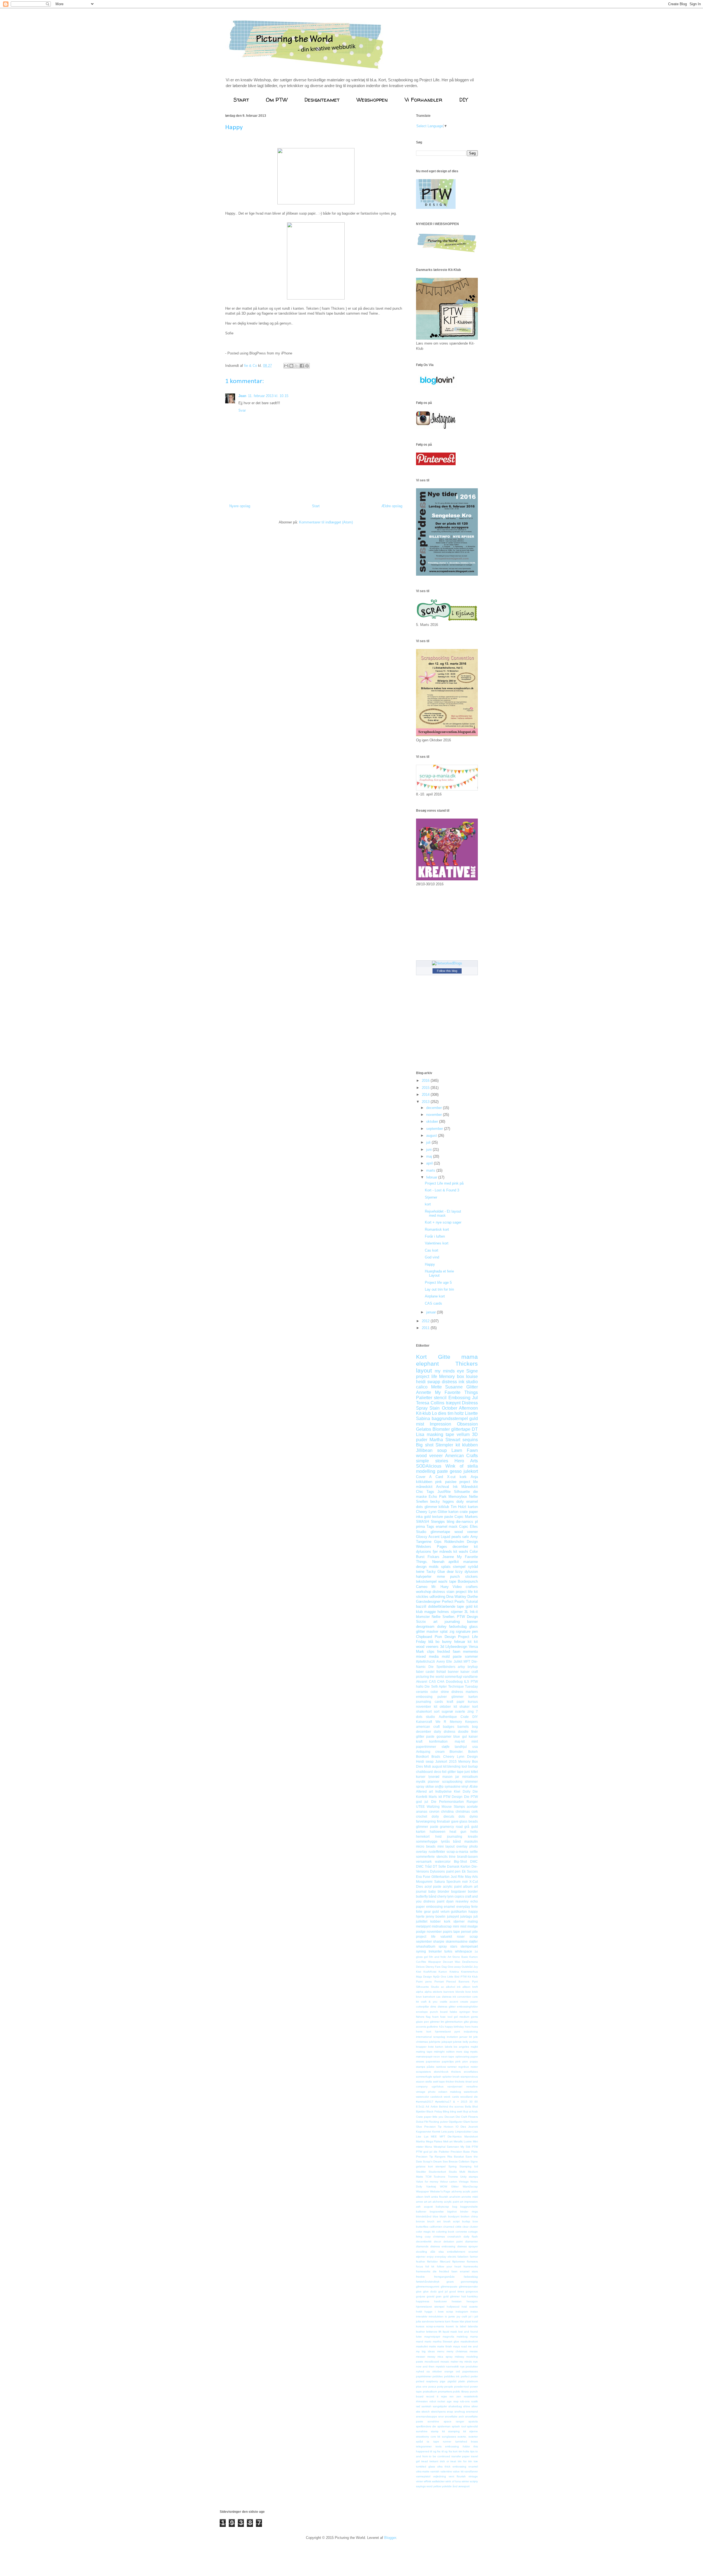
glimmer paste (427, 1827)
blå (431, 1642)
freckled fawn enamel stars (458, 2271)
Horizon (449, 2127)
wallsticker (438, 2481)
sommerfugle (424, 2077)
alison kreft (423, 2197)
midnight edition (444, 2052)
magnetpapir (432, 2337)
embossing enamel (441, 1907)
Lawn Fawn (465, 1450)
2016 (426, 1081)
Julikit (458, 1661)
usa (475, 1747)
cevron (434, 1811)
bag (455, 2207)
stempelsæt (469, 1946)
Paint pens (424, 1982)
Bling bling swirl (453, 2111)
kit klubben (467, 1445)
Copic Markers (466, 1517)
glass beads (469, 1821)
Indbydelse (443, 1791)
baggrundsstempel (450, 1419)
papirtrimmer (424, 2376)
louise (472, 1376)
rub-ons (465, 2401)
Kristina (454, 1972)
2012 (426, 1321)
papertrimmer (426, 1747)
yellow (437, 2486)
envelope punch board (432, 2012)
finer (475, 2012)
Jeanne (448, 1557)
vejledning (440, 2476)
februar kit (463, 1642)
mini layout (446, 1846)
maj (430, 1156)
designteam (425, 1627)
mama (474, 2337)
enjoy (430, 2257)
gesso (456, 1471)
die (475, 1492)
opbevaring (462, 2057)
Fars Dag (441, 1967)
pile (475, 1932)
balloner (421, 2212)
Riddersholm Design (461, 1542)
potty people (445, 2387)
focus (419, 2266)
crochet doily (427, 1816)
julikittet (422, 1921)
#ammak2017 (425, 2102)
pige (443, 2381)
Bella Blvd (471, 2107)
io (446, 2316)
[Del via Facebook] (302, 366)
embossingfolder (467, 2007)
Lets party (448, 2132)
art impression (469, 2202)
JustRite (444, 1492)
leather (420, 2332)
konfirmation (438, 1741)
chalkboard (424, 1772)
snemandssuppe (427, 2416)
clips (431, 1652)
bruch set (434, 2221)
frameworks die (426, 2271)
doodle (463, 1731)
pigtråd (452, 2381)
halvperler (424, 1577)
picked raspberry (427, 2381)
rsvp (456, 2401)
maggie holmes (437, 1612)
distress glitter (447, 2007)
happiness (423, 2301)
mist (420, 1424)
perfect (465, 2376)
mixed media (427, 1656)
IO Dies (461, 2127)
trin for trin (465, 2461)
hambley (472, 2296)
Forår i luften (435, 1236)
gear (427, 1911)
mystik (421, 1781)
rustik (475, 2401)
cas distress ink (446, 1997)
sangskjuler (440, 2406)
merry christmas (457, 2351)
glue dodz (430, 2291)
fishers (420, 2017)
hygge (429, 2312)
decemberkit (424, 2241)
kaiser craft (469, 1672)
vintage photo (426, 2092)
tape (442, 2082)
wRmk (427, 2481)
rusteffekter (437, 1852)
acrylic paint (452, 1886)
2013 (426, 1102)
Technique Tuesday (463, 1686)
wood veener (466, 1532)
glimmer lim (437, 2022)
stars (454, 1946)
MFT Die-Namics (451, 2137)
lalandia (473, 2326)
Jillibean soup (431, 1450)
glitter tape (456, 1772)
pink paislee (446, 1482)
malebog (462, 2337)
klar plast (465, 2321)
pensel (466, 1932)
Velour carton (449, 2182)
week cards (451, 2097)
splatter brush (451, 2077)
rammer (452, 2067)
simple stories (432, 1461)
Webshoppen (372, 100)
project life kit (467, 1592)
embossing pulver (431, 1697)
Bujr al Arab (471, 2111)
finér (475, 1731)
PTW (475, 2147)
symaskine (453, 1786)
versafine (472, 2086)
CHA (441, 1681)
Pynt (475, 1982)
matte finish (445, 2346)
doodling (422, 2252)
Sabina (423, 1419)
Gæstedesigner (428, 1602)
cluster (474, 2227)
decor (437, 2241)
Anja (474, 1477)
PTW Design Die (456, 1797)
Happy (430, 1264)
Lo (434, 1413)
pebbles (438, 2376)
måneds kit (448, 1552)
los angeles (461, 2047)
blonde (460, 1992)
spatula (473, 2421)
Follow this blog (447, 971)
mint (475, 1741)
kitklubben (424, 1482)
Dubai (420, 2122)
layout (424, 1370)
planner (434, 1781)
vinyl (465, 1786)
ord (458, 2371)
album (468, 1886)
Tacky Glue (436, 1572)
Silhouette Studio (428, 1987)
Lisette (471, 1413)
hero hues (471, 2027)
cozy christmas (435, 2237)
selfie (474, 1852)
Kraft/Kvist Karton (435, 1972)
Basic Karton (470, 1957)
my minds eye (449, 1371)
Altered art (424, 1791)
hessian (457, 2301)
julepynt (453, 1916)
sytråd (473, 1567)
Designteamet (322, 100)
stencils (442, 1857)
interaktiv (422, 2316)
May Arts (471, 1877)
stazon (420, 2082)
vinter (419, 2481)
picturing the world (430, 1677)
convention (464, 1997)
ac (443, 1987)
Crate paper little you (430, 2117)
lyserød (434, 1777)
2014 (426, 1095)
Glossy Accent (428, 1537)
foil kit (430, 2266)
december (435, 1108)
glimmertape (440, 1532)
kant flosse (452, 2321)
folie (419, 1911)
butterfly (422, 1896)
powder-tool (462, 2387)
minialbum (470, 1777)
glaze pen (422, 2022)
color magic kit (425, 2232)
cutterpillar (422, 2007)
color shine (440, 1692)
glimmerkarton (454, 2022)
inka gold (423, 1517)
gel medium (462, 2017)
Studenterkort (437, 2172)
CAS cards (433, 1303)
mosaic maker (449, 2362)
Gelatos (424, 1429)
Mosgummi (424, 1882)
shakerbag (455, 2406)
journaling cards (429, 1702)
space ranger (454, 2421)
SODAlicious (429, 1466)
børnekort (429, 1997)
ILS (467, 1681)
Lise (419, 2137)
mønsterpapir (424, 2057)
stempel (459, 1567)
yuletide (447, 2486)
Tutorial (472, 1602)
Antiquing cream (430, 1752)
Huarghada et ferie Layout (439, 1273)
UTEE (420, 1806)
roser (461, 1936)
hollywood (453, 2307)
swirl (436, 2082)
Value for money (427, 2182)
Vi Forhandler (423, 100)
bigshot (452, 2212)
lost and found (468, 2332)
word (429, 2486)
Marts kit (435, 1797)
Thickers (467, 1364)
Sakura (440, 1882)
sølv (466, 1537)
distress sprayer (468, 2246)
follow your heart (449, 2266)
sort (437, 1711)
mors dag (462, 2052)
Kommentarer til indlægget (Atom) (326, 522)
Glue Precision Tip (429, 2127)
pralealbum (430, 2391)
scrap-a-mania (457, 1852)
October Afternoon (460, 1408)
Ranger (472, 1802)
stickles (422, 1597)
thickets (460, 2082)
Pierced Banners (458, 1982)
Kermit (436, 2132)
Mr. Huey (440, 1587)
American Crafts (461, 1456)
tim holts (464, 2451)
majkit (474, 2047)
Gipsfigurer (456, 2122)
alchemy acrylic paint (465, 2191)
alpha (420, 1992)
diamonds (422, 2246)
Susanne (454, 1387)
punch (455, 1577)
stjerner (457, 1612)
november (435, 1115)
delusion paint (453, 2241)
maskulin (471, 1841)
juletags (466, 1916)
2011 (426, 1328)
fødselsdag (458, 1627)
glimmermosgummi (428, 2287)
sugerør (447, 1711)
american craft (428, 1727)
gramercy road (451, 1827)
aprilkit (454, 1562)
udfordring (437, 1597)
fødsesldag (471, 2277)
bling (450, 1522)
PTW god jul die (427, 2152)
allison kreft (470, 1987)
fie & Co (251, 366)
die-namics (465, 1522)
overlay (462, 1846)
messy (431, 2357)
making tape (424, 2052)
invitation (452, 2037)
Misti (427, 1766)
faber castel (425, 1672)
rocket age (445, 2401)
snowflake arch (454, 2416)
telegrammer (424, 2446)
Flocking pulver (438, 2122)
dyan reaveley (457, 1901)
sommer (471, 1656)
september (435, 1129)
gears (450, 2282)
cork (475, 1811)
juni (429, 1150)
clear (465, 2227)
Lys (426, 2137)
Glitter (472, 1387)
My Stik (465, 2147)
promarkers (445, 2391)
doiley (442, 1627)
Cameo (422, 1587)
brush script (452, 2221)
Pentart (439, 1982)
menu (441, 2351)
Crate (465, 1717)
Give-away (454, 1967)
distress (450, 1731)
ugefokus (438, 2086)
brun (419, 1997)
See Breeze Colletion (456, 2162)
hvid (438, 1836)
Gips (438, 1542)
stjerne (474, 2431)
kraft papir (456, 1702)
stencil (440, 1398)
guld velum (441, 1911)
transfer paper (461, 2456)
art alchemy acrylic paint (443, 2202)
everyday (463, 1907)
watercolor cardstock (429, 2097)
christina (447, 1811)
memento (470, 1652)
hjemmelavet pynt (448, 2032)
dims (433, 2007)
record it (432, 2396)
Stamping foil (469, 2166)
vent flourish (457, 2476)
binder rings (469, 2212)
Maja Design (424, 1977)
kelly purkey (470, 2042)
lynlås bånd (451, 1841)
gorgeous (472, 2291)
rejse (444, 2396)
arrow (419, 2202)
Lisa (475, 2132)
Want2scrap (470, 2187)
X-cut (451, 1477)
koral (475, 2321)
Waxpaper (422, 2191)
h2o (442, 2027)
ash (418, 2207)
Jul (475, 1398)
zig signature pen (464, 1631)
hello (474, 1832)
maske (421, 1497)
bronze (420, 2221)
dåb (433, 2252)
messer (421, 2357)
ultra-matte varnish (428, 2471)
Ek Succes (470, 1871)
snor (441, 2416)
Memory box (452, 1376)
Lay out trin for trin (439, 1289)
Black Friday (434, 2111)
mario (428, 2341)
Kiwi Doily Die (466, 1791)
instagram (462, 2312)
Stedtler (421, 2172)
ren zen (455, 2396)
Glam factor (471, 2122)
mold (446, 1656)
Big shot (425, 1445)
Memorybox (458, 1497)
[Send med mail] (286, 366)
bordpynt (454, 2216)
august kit (439, 1766)
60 (476, 2102)
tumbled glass (426, 2467)
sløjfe (446, 1747)
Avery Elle (444, 1661)
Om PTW (277, 100)
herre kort (424, 2032)
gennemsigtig (469, 2282)
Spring (453, 2166)
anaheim (455, 2197)
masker (432, 1631)
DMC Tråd (424, 1866)
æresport (464, 2486)
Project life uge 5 (438, 1283)
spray (443, 1946)
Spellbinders (446, 1667)
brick (475, 1992)
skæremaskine (457, 1941)
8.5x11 (420, 2107)
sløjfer (473, 1941)
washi (463, 1552)
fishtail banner (447, 1672)
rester (474, 2067)
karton (473, 1507)
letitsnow (432, 2332)
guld (474, 1419)
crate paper (469, 1512)
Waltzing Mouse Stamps (446, 1806)
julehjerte (435, 2042)
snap (450, 2412)
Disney (430, 1967)
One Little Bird (450, 1977)
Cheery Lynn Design (461, 1756)
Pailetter (444, 2152)
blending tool (457, 1766)
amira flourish (440, 2197)
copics (459, 1896)
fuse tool (446, 2017)
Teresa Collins (430, 1403)
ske (418, 2412)
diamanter (472, 2241)
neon (437, 2057)
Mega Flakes (434, 2141)
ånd (455, 2486)
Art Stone (454, 1957)
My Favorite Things (456, 1392)
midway (459, 2357)
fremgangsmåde (444, 2277)
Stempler (444, 1445)
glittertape (461, 1429)
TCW (428, 2177)
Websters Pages (432, 1547)
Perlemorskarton (451, 1802)
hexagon (472, 2301)
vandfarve (470, 1677)
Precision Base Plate (464, 2152)
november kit (427, 1706)
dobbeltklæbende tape (446, 1606)
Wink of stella (462, 1466)
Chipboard (424, 1637)
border (473, 1891)
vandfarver (471, 2471)
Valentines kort (437, 1243)
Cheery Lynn (426, 1512)
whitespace (464, 1951)
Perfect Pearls (453, 1602)
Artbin (434, 2107)
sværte (460, 1711)
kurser (421, 1777)
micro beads (426, 1846)
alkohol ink (453, 1987)
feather (421, 2262)
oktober (433, 1121)
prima (420, 1527)
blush (443, 2216)
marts (431, 1170)
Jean (242, 396)
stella (429, 2082)
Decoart (450, 2117)
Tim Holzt (459, 1507)
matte (433, 2346)
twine (420, 1572)
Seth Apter (439, 1686)
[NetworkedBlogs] (447, 963)
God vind (432, 1257)
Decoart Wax (452, 1962)
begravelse (437, 2212)
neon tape (448, 2057)
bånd (433, 1896)
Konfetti (422, 1797)
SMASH (422, 1522)
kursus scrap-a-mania (430, 2326)
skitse (430, 1786)
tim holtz (456, 1413)
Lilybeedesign (456, 1647)
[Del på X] (297, 366)
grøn (439, 2296)
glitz (466, 2022)
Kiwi (419, 1972)
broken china (469, 2216)
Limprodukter (463, 2132)
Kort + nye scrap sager (443, 1222)
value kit (458, 2471)
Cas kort (432, 1250)
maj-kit (460, 1741)
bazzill (421, 1606)
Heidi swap (425, 1761)
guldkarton (459, 1911)
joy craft (462, 2316)
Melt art (448, 2141)
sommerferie (425, 1857)
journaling (455, 1836)
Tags (430, 1527)
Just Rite (457, 1877)
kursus (473, 1702)
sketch (426, 2412)
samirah (426, 2406)
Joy (476, 1967)
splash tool (459, 2426)
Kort (421, 1357)
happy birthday (454, 2027)
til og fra (435, 2451)
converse (461, 2232)
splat (444, 1631)
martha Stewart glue (446, 2341)
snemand (472, 2412)
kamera (439, 2321)
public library (461, 2391)
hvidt (419, 2312)
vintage (473, 2476)
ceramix (422, 1692)
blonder (443, 1891)
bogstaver (459, 1891)
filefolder (432, 2262)
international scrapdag (431, 2037)
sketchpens (438, 2412)
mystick (440, 2366)
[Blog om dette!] (291, 366)
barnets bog (468, 1727)
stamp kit (438, 2431)
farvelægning (426, 1821)
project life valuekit (434, 1936)
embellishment (456, 2252)
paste (457, 1656)
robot (433, 2401)
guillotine (432, 2027)
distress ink (453, 1382)
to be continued (439, 2456)
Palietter (424, 1398)
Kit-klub (423, 1413)
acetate (472, 1806)
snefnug (460, 2412)
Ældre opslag (392, 506)
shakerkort (424, 1711)
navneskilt (452, 2366)
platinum (472, 2381)
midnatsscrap (442, 1926)
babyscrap (442, 2207)
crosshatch (454, 2237)
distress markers (465, 1692)
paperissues (470, 2371)
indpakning (471, 2032)
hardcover (440, 2301)
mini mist (460, 1926)
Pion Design (445, 1637)
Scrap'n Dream (432, 2162)
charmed (449, 2227)
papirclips (448, 2061)
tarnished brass (467, 2441)
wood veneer (429, 1456)
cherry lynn (445, 1896)
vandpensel (455, 2086)
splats (446, 1567)
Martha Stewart (445, 1440)
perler (474, 2376)
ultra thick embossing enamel (457, 2467)
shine (467, 2406)
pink (458, 2061)
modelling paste (432, 1471)
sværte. (462, 2437)
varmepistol (423, 2476)
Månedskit (470, 1487)
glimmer (431, 1507)
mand (420, 2341)
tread (425, 2461)
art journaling (447, 1622)
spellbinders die (426, 2426)
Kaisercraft (424, 1722)
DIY (463, 100)
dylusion (471, 1572)
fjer (435, 1552)
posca (432, 2387)
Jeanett (473, 2127)
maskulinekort (469, 2341)
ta (428, 2441)
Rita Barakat (456, 2157)
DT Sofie (439, 1866)
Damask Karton (459, 1866)
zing (471, 1711)
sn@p (439, 1786)
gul (465, 1736)
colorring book (445, 2232)
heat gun (458, 1832)
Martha (420, 2141)
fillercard (445, 2262)
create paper (469, 2002)
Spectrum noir (457, 1882)
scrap (474, 1936)
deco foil (440, 1772)
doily (460, 1501)
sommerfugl (453, 1677)
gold (469, 1606)
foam (435, 2017)
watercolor (443, 1861)
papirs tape (451, 1932)
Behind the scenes (451, 2107)
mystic (474, 2052)
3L (466, 1612)
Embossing (459, 1398)
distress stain (443, 1592)
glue (419, 2291)
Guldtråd (467, 1967)
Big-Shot (460, 1861)
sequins (470, 1440)
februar (432, 1177)
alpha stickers (433, 1992)
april (430, 1163)
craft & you (429, 2002)
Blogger (390, 2538)
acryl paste (433, 1886)
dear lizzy (455, 1572)
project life (427, 1376)
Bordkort (422, 1756)
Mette (436, 1387)
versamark (424, 1861)
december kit (465, 1547)
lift (440, 2332)
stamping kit (457, 2431)
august (432, 1136)
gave (455, 1821)
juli (429, 1142)
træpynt (453, 1403)
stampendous (469, 2077)
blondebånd (424, 2216)
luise (419, 2337)
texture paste (443, 1517)
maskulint (422, 2346)
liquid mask (450, 2332)
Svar (242, 410)
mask (453, 1527)
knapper (421, 2047)
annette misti (470, 2197)
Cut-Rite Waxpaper (429, 1962)
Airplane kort (435, 1296)
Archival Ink (447, 1487)
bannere (449, 1992)
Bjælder (421, 2111)
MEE (434, 2137)
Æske (474, 1786)
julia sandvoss (425, 2321)
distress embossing (443, 2246)
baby (432, 1891)
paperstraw (433, 2061)
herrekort (423, 1836)
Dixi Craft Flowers (467, 2117)
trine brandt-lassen (463, 1857)
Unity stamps (469, 2177)
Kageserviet (424, 2132)
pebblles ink (452, 2376)
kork (463, 1477)
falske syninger (460, 2012)
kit (476, 1642)
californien (436, 2227)
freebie (420, 2277)
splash (437, 2077)
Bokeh (473, 1752)
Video (457, 1587)
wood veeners (427, 1647)
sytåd (419, 2441)
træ (476, 2461)
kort (428, 1204)
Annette (424, 1392)
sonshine (433, 2421)
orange (449, 2371)
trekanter (435, 1951)
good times (457, 2291)
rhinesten (422, 2401)
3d (442, 1647)
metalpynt (423, 1926)
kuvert (450, 2326)
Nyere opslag (240, 506)
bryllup (473, 1667)
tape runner (442, 2441)
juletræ (457, 2042)
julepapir (447, 2042)
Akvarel (422, 1681)
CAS (432, 1681)
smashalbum (426, 1946)
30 (471, 2102)
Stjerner (431, 1197)
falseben (463, 2257)
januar (432, 1312)
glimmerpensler (468, 2287)
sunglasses (449, 2437)
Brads (436, 1756)
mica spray (445, 2357)
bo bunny (443, 1642)
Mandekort (471, 2137)
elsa (441, 2252)
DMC (474, 1861)
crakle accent (449, 2002)
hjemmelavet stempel (430, 2307)
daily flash (471, 2237)
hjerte (420, 1916)
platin (462, 2381)
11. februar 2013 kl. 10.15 (268, 396)
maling (473, 1921)
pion (465, 2061)
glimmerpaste (449, 2287)
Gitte (444, 1357)
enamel (442, 1527)
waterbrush (471, 2092)
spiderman (444, 2426)
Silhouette (462, 1492)
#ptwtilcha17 (443, 2102)
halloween (438, 1832)
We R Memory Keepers (457, 1722)
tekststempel (426, 1581)
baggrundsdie (469, 2207)
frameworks (471, 2266)
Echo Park (437, 1497)
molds (434, 1567)
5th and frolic (438, 1957)
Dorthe (473, 1597)
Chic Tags (425, 1492)
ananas (422, 1811)
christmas (463, 1811)
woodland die (469, 2097)
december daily (429, 1731)
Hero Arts (466, 1461)
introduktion (436, 2316)
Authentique (448, 1717)
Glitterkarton (440, 1877)
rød (418, 2406)
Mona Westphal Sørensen (442, 2147)
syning (421, 1951)
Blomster (441, 1429)
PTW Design (467, 1617)
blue (436, 2216)
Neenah (438, 1562)
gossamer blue (448, 1736)
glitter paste (425, 1736)
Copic (464, 1527)
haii (464, 2296)
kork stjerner (454, 1921)
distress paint (434, 1901)
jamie (452, 2316)
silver (475, 2406)
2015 (426, 1088)
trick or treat (448, 2461)
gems (474, 2017)
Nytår (436, 1977)
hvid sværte (470, 2307)
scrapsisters (423, 2072)
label (463, 2326)
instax (474, 2312)
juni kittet (471, 1772)
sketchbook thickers (447, 2072)
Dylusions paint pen (445, 1871)
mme (441, 1577)
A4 (427, 2107)
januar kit (466, 2037)
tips (472, 2451)
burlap (473, 1766)
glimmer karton (465, 1697)
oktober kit (448, 1706)
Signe (472, 1371)
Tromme (453, 2177)
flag (428, 2017)
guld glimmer (452, 2296)
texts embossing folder (453, 2446)
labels (449, 2047)
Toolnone (440, 2177)
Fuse (427, 1877)
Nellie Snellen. (443, 1617)
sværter (473, 2437)
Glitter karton (448, 1512)
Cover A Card (429, 1477)
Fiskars (433, 1557)
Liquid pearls (451, 1537)
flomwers (472, 2262)
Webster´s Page (440, 2191)
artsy (461, 1667)
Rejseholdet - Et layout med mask (443, 1214)
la (457, 2326)
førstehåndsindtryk (428, 2282)
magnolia (448, 2337)
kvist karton (436, 2047)
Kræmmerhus (469, 1972)
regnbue (464, 2067)
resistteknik (471, 2396)
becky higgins (442, 1501)
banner (472, 1622)
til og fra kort (450, 2451)
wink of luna (453, 2481)
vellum (463, 1434)
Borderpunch (468, 1581)
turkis (448, 1951)
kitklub (444, 1507)
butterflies (422, 2227)
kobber (436, 1921)
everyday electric (446, 2257)
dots (462, 1816)
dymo (474, 1816)
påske (431, 2067)
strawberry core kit (428, 2437)
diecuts (449, 1816)
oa (428, 2371)
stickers (472, 1577)
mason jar (451, 1777)
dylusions (424, 1552)
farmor (474, 2257)
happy (473, 1911)
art (426, 2202)
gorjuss (421, 2296)
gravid (431, 2296)
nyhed (420, 2371)
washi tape (447, 1581)
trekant (434, 2461)
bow (468, 1992)
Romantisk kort (437, 1229)
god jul (443, 2291)
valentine (446, 2471)
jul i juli (473, 2316)
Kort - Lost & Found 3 (442, 1190)
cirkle (458, 2227)
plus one (422, 2387)
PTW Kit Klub (469, 1977)
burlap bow (470, 2221)
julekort (471, 1471)
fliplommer (459, 2262)
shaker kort (469, 1706)
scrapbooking (452, 1781)
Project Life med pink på (444, 1183)
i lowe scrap (444, 2312)
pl (476, 1522)
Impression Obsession (454, 1424)
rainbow (441, 2067)
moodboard (432, 2362)
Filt (426, 2122)
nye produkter (469, 2366)
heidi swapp (428, 1382)
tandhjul (461, 1747)
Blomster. (456, 1752)
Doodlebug (454, 1681)
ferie (475, 1907)
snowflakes (471, 2072)
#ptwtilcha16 (426, 1661)
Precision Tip (425, 2157)
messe (474, 2351)
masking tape (440, 1434)
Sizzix (421, 1622)
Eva (419, 1877)
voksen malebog (450, 2092)
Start (241, 100)
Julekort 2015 (446, 1761)
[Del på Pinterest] (307, 366)
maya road (460, 2346)
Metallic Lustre (463, 2141)
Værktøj (431, 2187)
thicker (450, 2082)
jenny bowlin (436, 1916)
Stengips (438, 1522)
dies (442, 1413)
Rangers (440, 2157)
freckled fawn (449, 1652)
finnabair (443, 1821)
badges (449, 1727)
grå (467, 1827)
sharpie (439, 1941)
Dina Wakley (456, 1597)
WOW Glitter (449, 2187)
